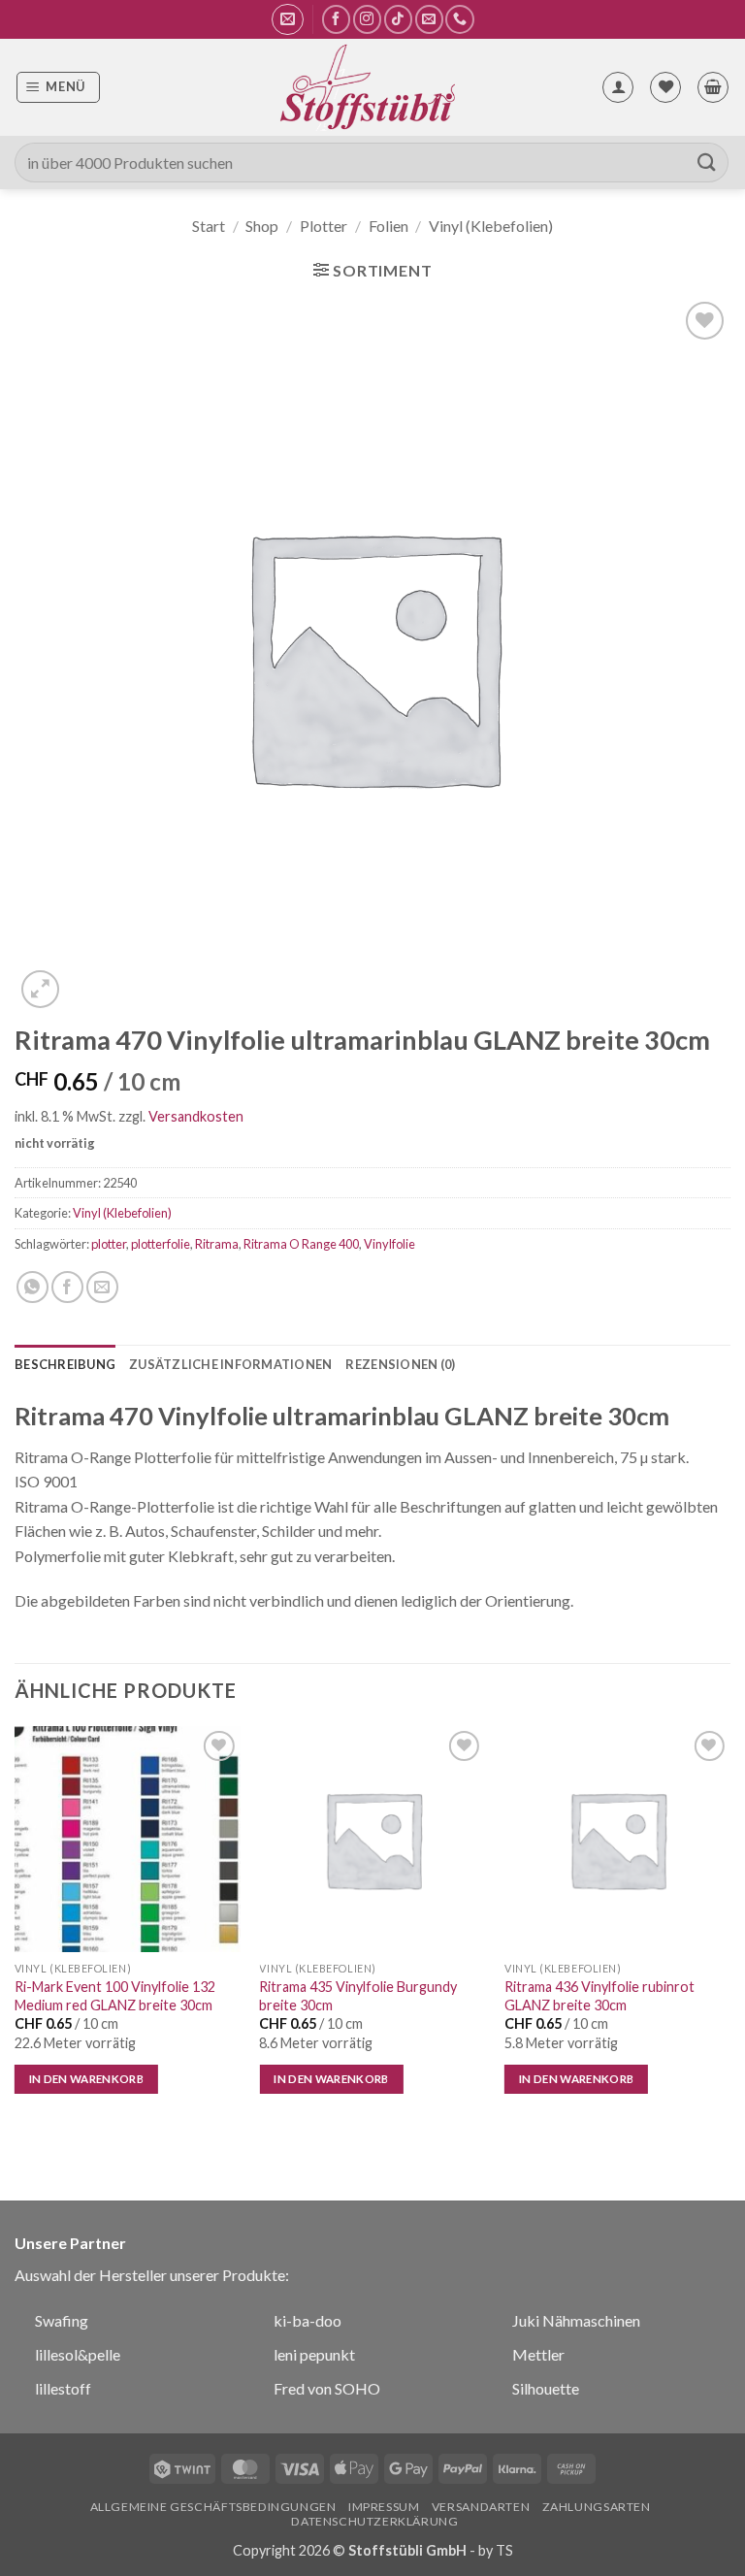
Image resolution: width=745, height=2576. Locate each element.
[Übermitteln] (707, 163)
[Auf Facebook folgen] (336, 19)
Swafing (62, 2320)
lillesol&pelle (78, 2354)
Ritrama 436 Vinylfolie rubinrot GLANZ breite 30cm (599, 1996)
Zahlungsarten (597, 2507)
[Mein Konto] (618, 87)
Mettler (538, 2354)
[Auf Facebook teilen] (67, 1287)
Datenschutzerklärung (374, 2521)
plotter (109, 1244)
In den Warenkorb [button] (87, 2079)
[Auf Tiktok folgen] (398, 19)
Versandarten (481, 2507)
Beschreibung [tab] (65, 1364)
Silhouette (546, 2388)
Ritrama (217, 1244)
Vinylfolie (389, 1244)
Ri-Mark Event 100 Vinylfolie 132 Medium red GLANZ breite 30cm (115, 1996)
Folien (389, 226)
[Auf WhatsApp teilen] (32, 1287)
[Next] (729, 1927)
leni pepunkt (314, 2354)
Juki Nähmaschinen (576, 2320)
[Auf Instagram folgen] (367, 19)
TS (504, 2550)
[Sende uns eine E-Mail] (429, 19)
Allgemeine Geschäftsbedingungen (213, 2507)
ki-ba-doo (308, 2320)
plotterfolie (161, 1244)
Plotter (324, 226)
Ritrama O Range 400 (301, 1244)
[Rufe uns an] (459, 19)
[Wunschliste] (665, 87)
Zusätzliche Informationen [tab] (230, 1364)
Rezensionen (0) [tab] (400, 1364)
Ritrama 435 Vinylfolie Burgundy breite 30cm (358, 1996)
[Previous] (16, 1927)
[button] (288, 19)
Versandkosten (196, 1116)
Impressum (384, 2507)
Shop (262, 226)
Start (209, 226)
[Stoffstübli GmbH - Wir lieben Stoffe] (367, 87)
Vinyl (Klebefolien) (491, 226)
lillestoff (63, 2388)
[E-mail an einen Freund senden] (102, 1287)
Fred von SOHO (327, 2388)
